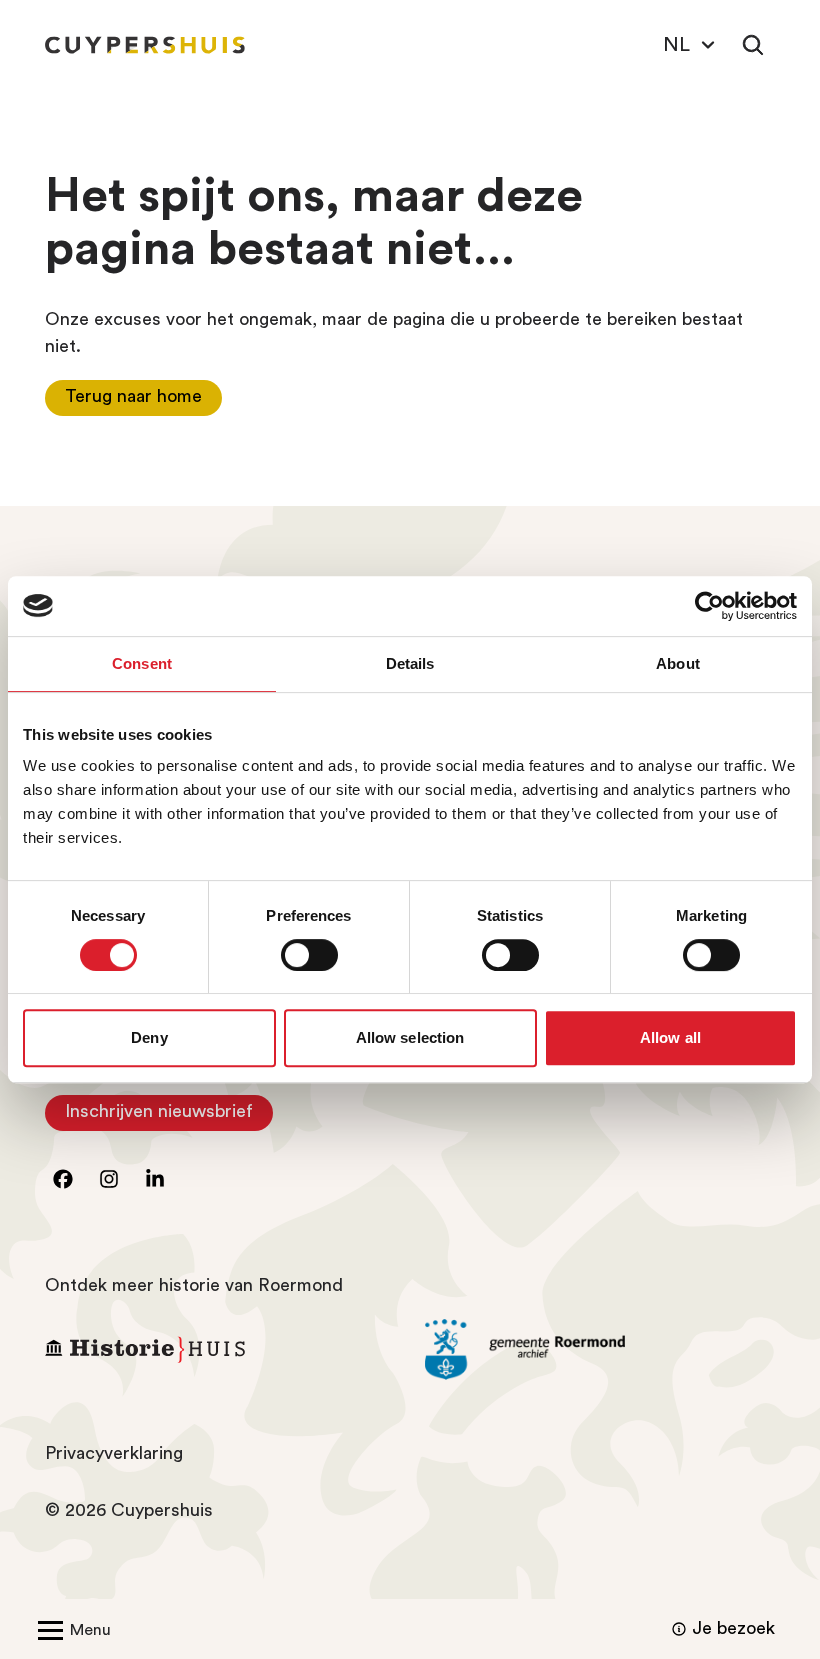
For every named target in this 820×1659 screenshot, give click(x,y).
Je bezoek (733, 1628)
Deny (149, 1037)
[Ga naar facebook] (63, 1179)
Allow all (670, 1037)
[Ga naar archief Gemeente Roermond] (600, 1350)
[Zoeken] (753, 45)
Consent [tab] (142, 663)
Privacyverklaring (114, 1453)
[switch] (309, 955)
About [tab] (678, 663)
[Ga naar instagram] (109, 1179)
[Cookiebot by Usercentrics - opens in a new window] (709, 606)
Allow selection (410, 1037)
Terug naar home (133, 396)
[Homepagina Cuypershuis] (145, 45)
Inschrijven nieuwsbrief (169, 1116)
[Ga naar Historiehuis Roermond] (220, 1349)
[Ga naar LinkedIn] (155, 1179)
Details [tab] (410, 663)
